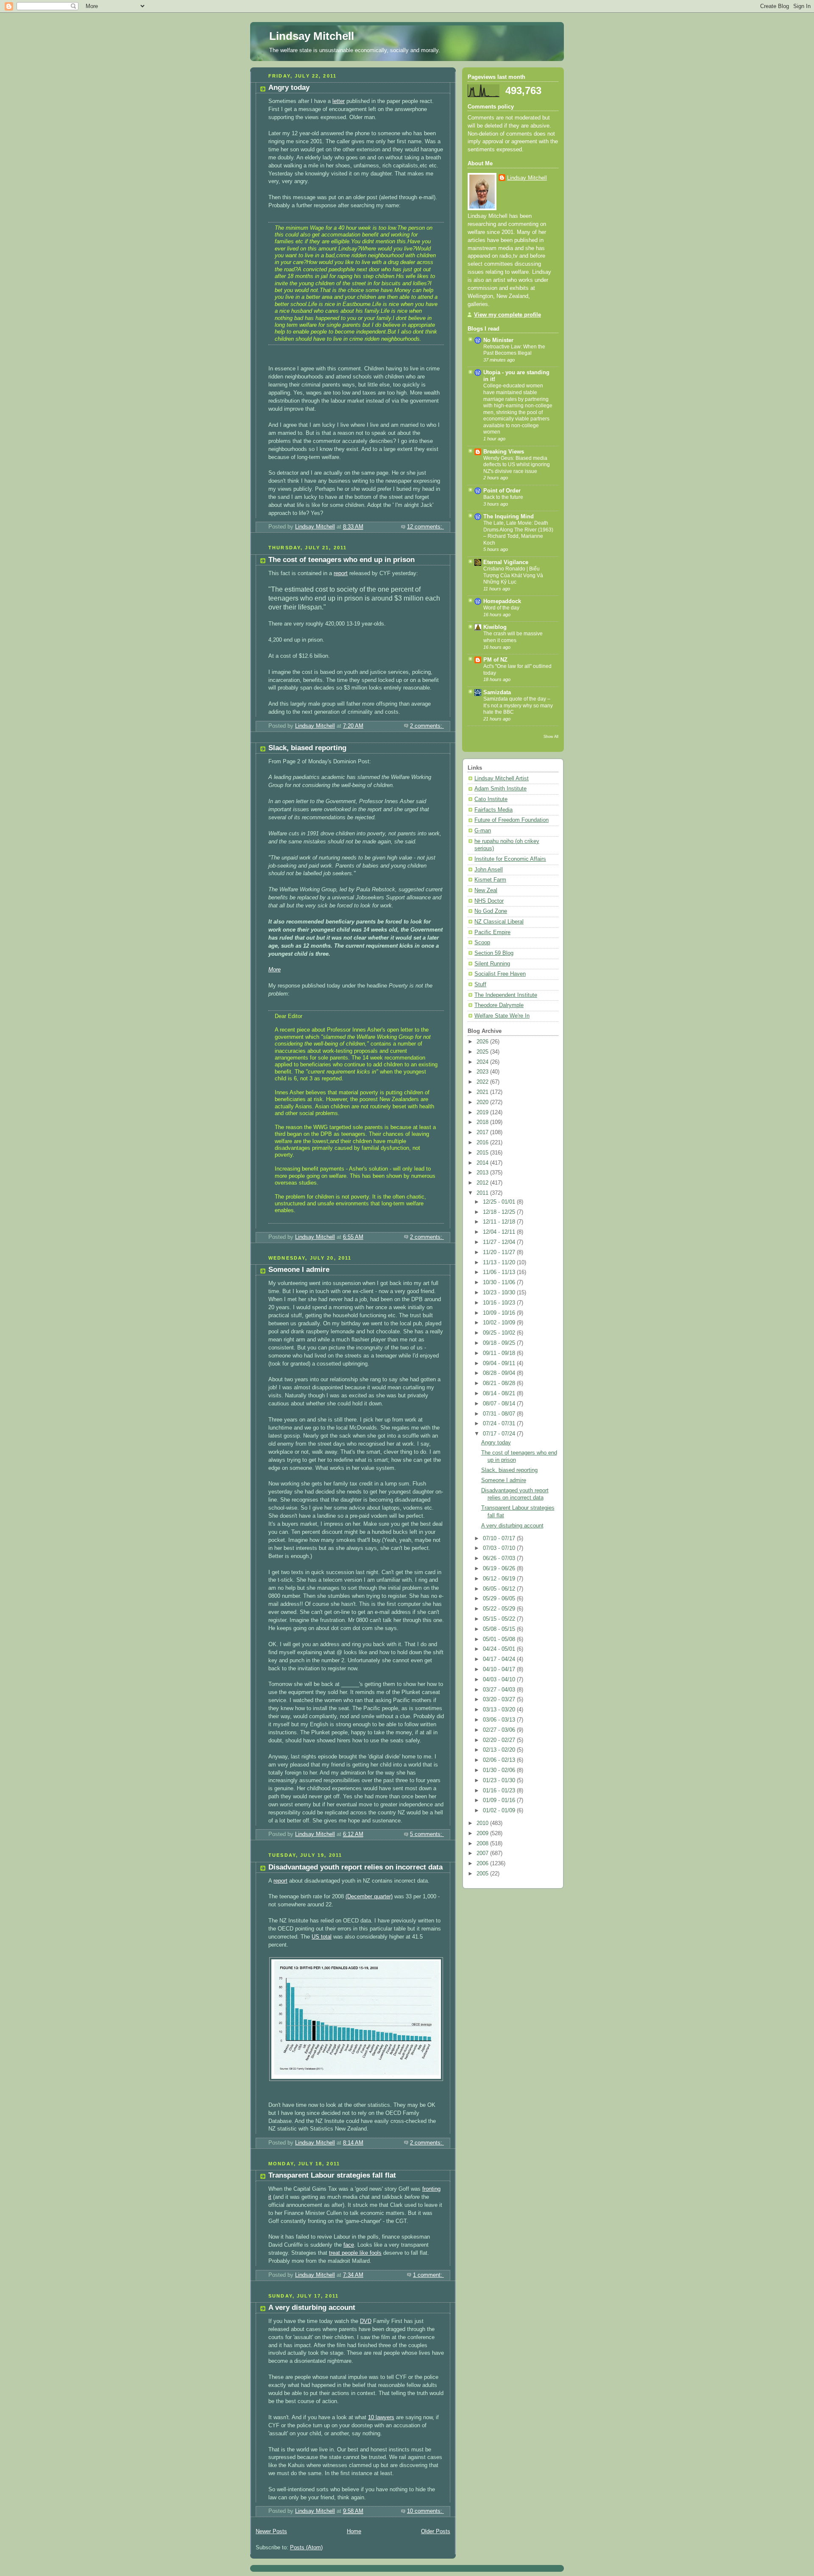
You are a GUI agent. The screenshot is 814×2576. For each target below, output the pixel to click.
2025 (483, 1052)
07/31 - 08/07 (500, 1414)
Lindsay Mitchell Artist (502, 779)
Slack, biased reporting (307, 748)
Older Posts (436, 2531)
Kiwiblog (495, 627)
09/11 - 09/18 (500, 1353)
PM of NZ (495, 660)
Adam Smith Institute (500, 789)
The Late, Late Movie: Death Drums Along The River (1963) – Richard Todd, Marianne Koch (518, 533)
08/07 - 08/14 (500, 1404)
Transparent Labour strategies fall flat (332, 2175)
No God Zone (491, 911)
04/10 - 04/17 (500, 1669)
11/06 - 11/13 (500, 1272)
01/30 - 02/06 (500, 1770)
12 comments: (425, 527)
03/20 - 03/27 (500, 1700)
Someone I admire (299, 1270)
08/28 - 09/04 (500, 1373)
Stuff (480, 985)
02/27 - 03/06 (500, 1730)
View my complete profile (507, 315)
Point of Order (502, 491)
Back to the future (503, 497)
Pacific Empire (492, 932)
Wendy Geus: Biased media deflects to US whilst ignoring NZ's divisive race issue (517, 465)
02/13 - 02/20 (500, 1750)
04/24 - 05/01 (500, 1649)
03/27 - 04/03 (500, 1690)
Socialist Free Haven (500, 974)
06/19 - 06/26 (500, 1569)
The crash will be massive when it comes (513, 637)
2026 (483, 1042)
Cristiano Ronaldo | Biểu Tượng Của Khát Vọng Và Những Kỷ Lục (513, 575)
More (275, 970)
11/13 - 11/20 (500, 1263)
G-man (483, 831)
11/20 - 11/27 (500, 1252)
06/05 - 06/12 (500, 1589)
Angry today (289, 88)
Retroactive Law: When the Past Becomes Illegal (514, 350)
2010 (483, 1823)
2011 (483, 1193)
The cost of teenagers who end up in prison (341, 560)
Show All (551, 736)
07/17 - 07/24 (500, 1434)
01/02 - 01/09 (500, 1811)
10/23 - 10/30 (500, 1293)
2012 (483, 1183)
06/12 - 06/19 (500, 1579)
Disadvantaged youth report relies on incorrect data (355, 1867)
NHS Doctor (489, 901)
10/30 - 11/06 (500, 1282)
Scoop (482, 943)
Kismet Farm (490, 880)
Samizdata (497, 693)
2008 (483, 1844)
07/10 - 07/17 (500, 1538)
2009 (483, 1833)
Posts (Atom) (306, 2548)
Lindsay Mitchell (312, 36)
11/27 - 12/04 (500, 1242)
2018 (483, 1122)
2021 (483, 1092)
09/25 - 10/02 (500, 1333)
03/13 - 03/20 (500, 1710)
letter (339, 101)
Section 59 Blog (494, 953)
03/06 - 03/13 (500, 1720)
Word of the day (501, 608)
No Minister (498, 340)
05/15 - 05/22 (500, 1619)
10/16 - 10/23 (500, 1303)
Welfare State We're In (502, 1016)
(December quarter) (369, 1897)
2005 (483, 1874)
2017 (483, 1132)
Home (354, 2531)
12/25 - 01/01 (500, 1202)
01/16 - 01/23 (500, 1791)
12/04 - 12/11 (500, 1232)
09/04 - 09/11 (500, 1363)
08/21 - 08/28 (500, 1383)
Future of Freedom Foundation (512, 820)
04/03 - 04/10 (500, 1680)
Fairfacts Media (493, 810)
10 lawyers (381, 2417)
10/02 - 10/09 (500, 1323)
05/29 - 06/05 (500, 1599)
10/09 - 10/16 (500, 1313)
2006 (483, 1864)
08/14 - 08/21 (500, 1394)
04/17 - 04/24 (500, 1659)
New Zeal (486, 890)
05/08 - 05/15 (500, 1629)
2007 (483, 1853)
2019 (483, 1113)
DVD (366, 2321)
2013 (483, 1173)
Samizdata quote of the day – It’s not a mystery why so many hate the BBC (518, 705)
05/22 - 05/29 (500, 1609)
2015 (483, 1153)
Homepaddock (502, 601)
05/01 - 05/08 (500, 1639)
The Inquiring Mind (509, 517)
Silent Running (492, 964)
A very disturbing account (312, 2308)
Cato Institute (491, 799)
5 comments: (427, 1834)
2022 (483, 1082)
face (349, 2245)
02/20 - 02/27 (500, 1740)
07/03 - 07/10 (500, 1548)
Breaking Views (504, 452)
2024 (483, 1062)
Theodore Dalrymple (499, 1005)
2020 (483, 1102)
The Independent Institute (506, 995)
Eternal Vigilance (506, 562)
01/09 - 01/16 (500, 1800)
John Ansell (489, 870)
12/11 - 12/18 (500, 1222)
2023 (483, 1072)
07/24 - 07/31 (500, 1424)
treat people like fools (355, 2253)
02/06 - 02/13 (500, 1760)
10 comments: (425, 2511)
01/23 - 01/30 (500, 1780)
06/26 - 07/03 (500, 1558)
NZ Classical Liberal (499, 922)
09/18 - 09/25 (500, 1343)
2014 (483, 1163)
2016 (483, 1143)
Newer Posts (271, 2531)
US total (322, 1937)
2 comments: (427, 726)
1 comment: (428, 2275)
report (341, 573)
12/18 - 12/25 (500, 1212)
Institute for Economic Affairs (510, 859)
